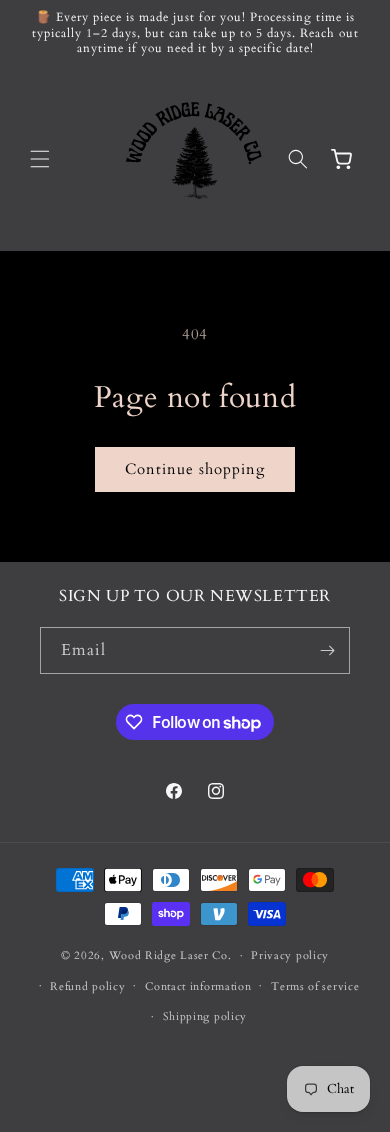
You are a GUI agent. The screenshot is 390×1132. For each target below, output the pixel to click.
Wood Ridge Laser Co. (170, 955)
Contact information (198, 986)
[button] (40, 159)
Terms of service (315, 986)
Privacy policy (290, 955)
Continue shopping (195, 469)
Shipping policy (205, 1016)
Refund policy (87, 986)
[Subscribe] (327, 650)
